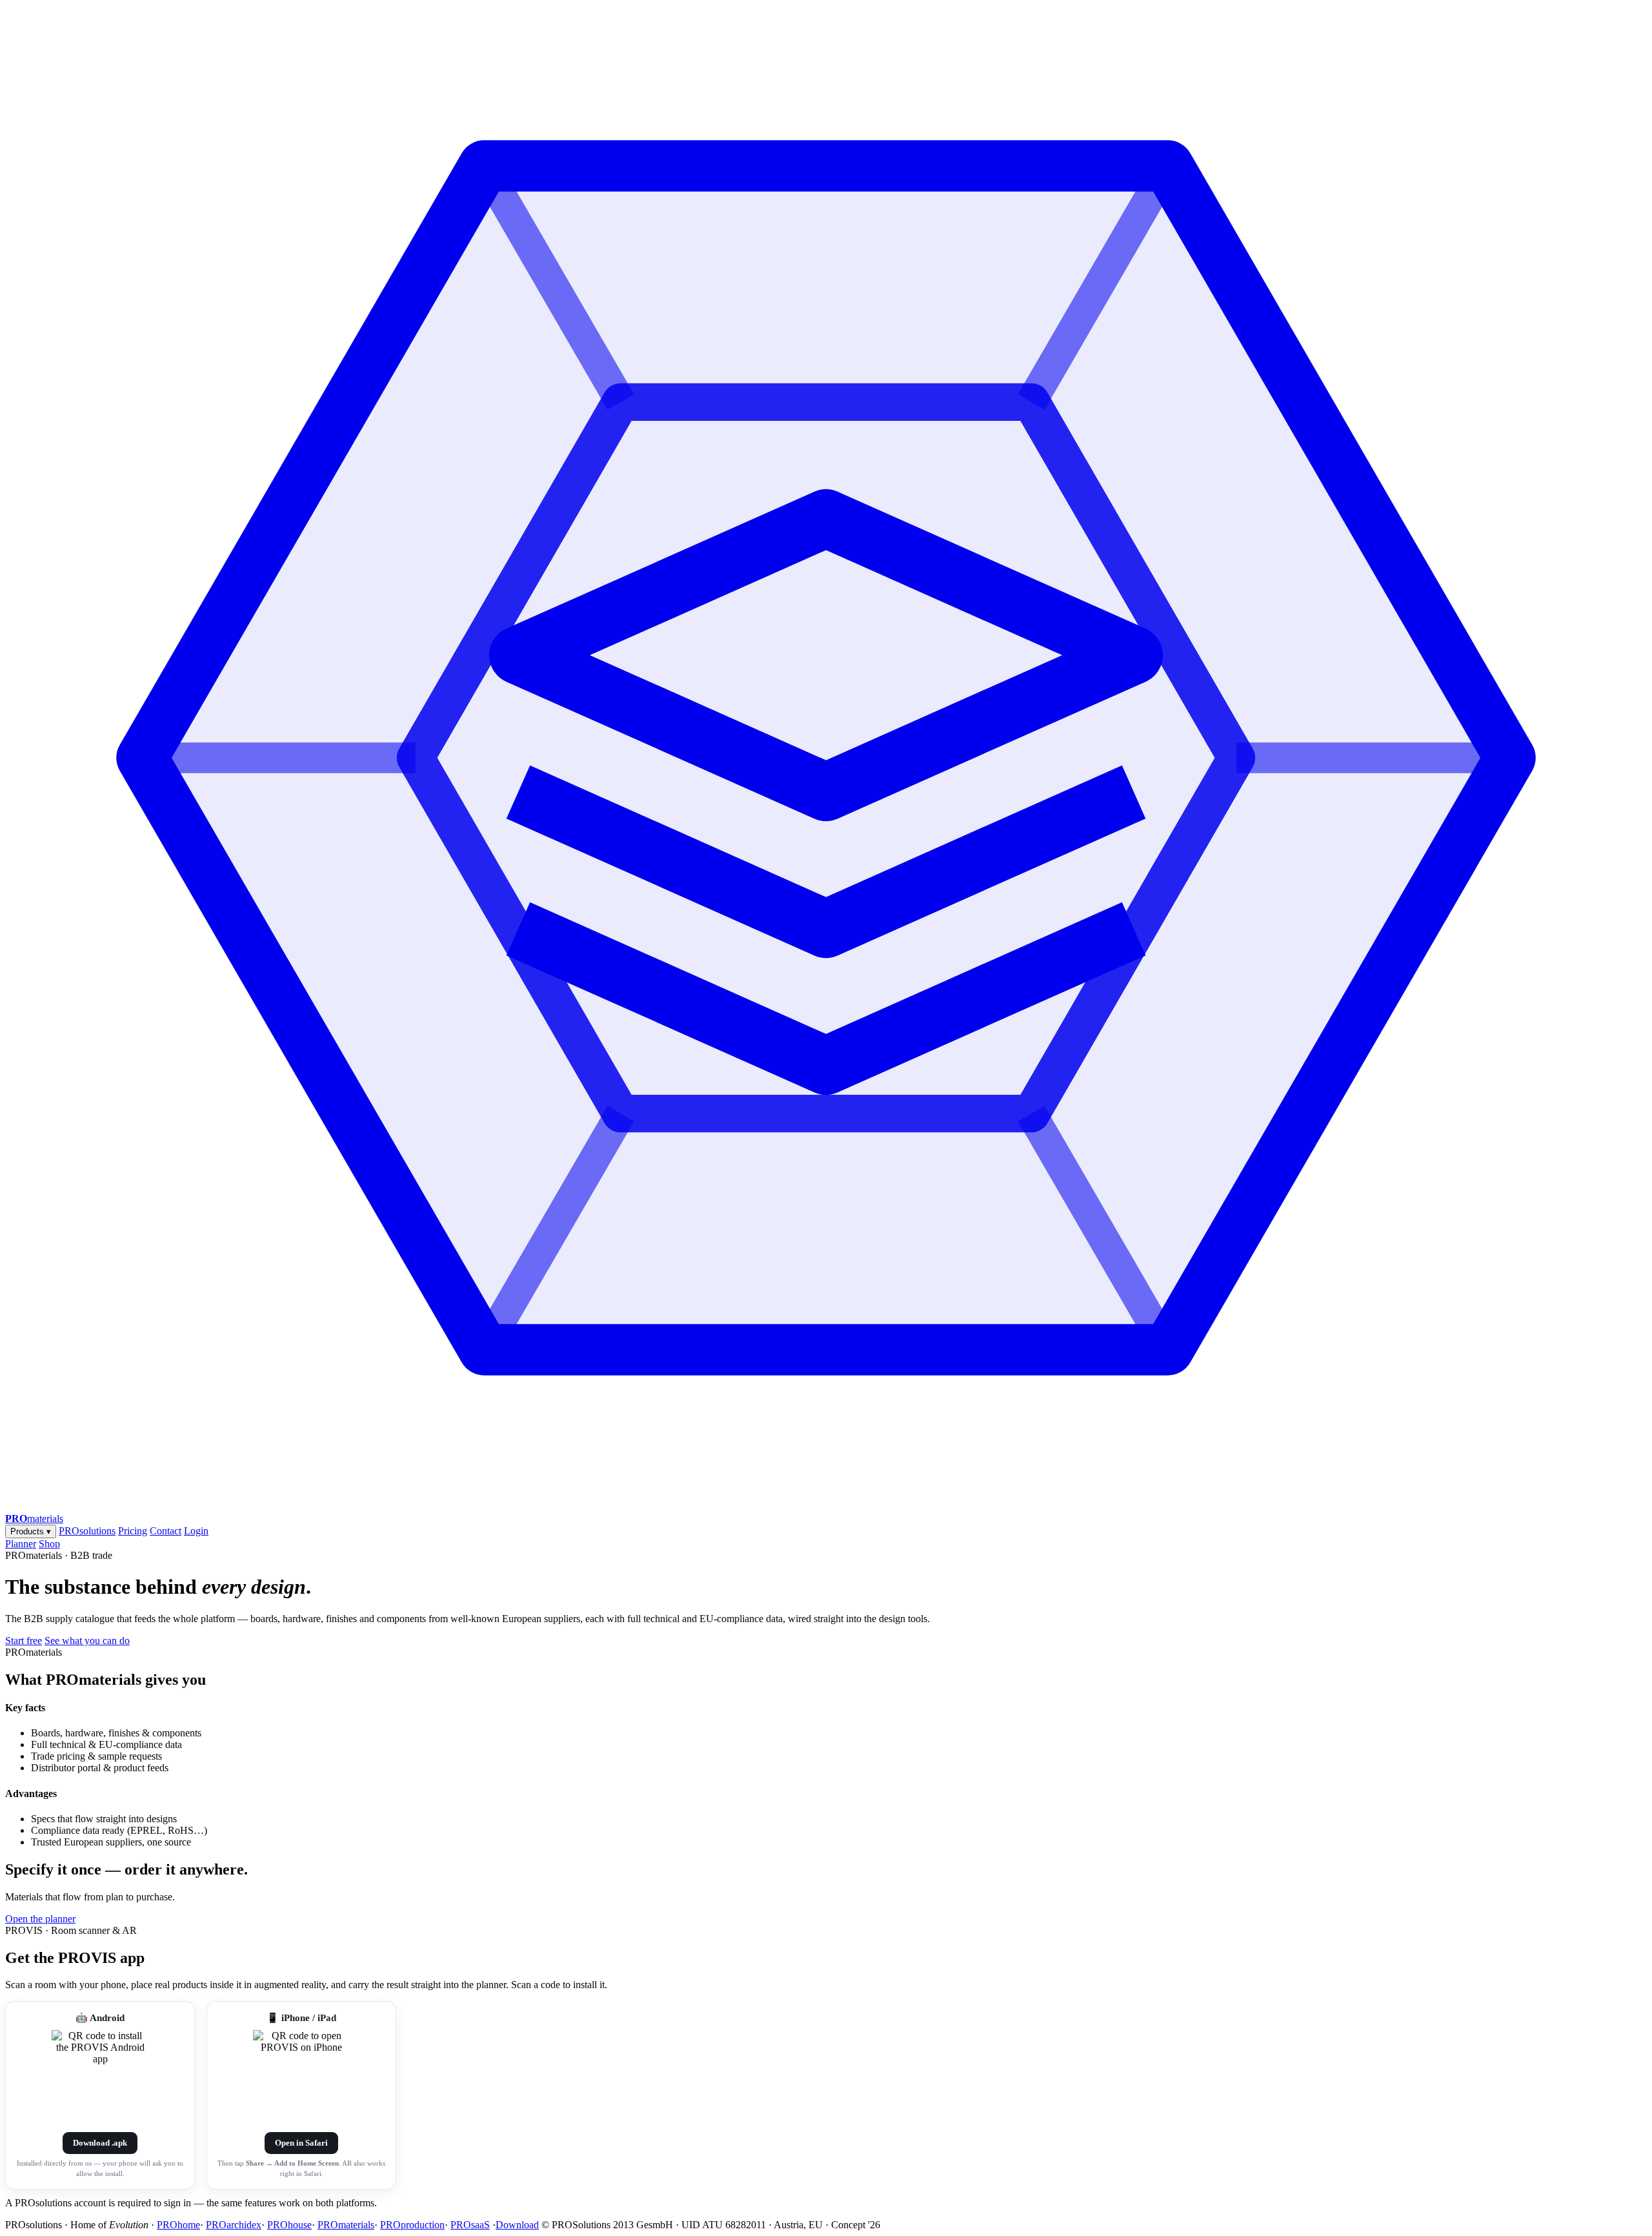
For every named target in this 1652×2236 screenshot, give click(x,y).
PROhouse (289, 2225)
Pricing (133, 1531)
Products (31, 1531)
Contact (166, 1531)
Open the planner (40, 1919)
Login (196, 1531)
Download (517, 2225)
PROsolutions (87, 1531)
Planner (21, 1544)
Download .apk (100, 2143)
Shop (49, 1544)
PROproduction (412, 2225)
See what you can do (87, 1641)
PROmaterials (346, 2225)
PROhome (178, 2225)
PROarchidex (234, 2225)
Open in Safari (301, 2143)
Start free (24, 1641)
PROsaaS (470, 2225)
